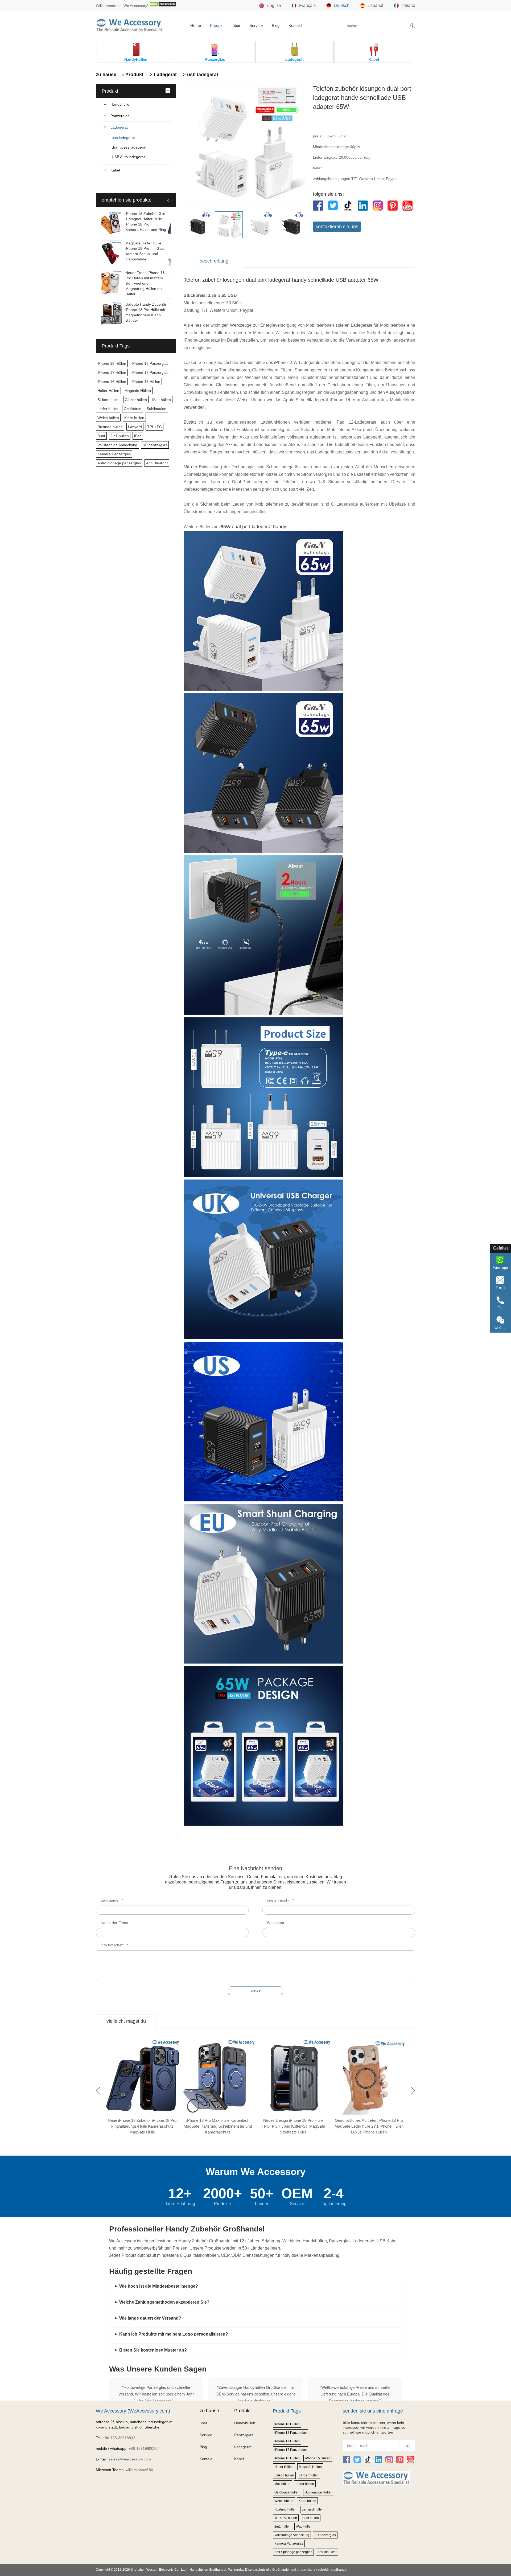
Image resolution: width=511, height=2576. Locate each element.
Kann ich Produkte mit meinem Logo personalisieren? (174, 2334)
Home (196, 25)
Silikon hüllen (108, 400)
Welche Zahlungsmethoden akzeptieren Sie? (164, 2302)
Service (256, 25)
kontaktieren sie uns (337, 227)
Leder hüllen (108, 409)
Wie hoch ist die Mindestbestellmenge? (159, 2286)
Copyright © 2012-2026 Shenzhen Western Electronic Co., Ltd (141, 2570)
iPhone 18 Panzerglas (150, 363)
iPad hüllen (304, 2526)
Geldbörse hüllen (287, 2492)
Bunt (101, 436)
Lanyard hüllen (313, 2509)
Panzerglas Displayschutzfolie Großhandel (259, 2570)
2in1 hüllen (120, 436)
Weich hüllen (108, 418)
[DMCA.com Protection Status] (163, 6)
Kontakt (295, 25)
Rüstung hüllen (110, 427)
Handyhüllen (121, 104)
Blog (276, 25)
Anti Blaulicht (157, 463)
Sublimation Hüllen (319, 2492)
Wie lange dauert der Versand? (150, 2318)
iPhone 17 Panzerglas (150, 372)
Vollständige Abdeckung (117, 445)
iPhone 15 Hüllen (146, 382)
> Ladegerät (162, 75)
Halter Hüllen (108, 391)
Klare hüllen (134, 418)
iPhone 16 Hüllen (112, 382)
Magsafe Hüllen (138, 391)
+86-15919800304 (144, 2448)
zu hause (106, 75)
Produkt (217, 25)
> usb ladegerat (200, 75)
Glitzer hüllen (136, 400)
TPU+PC (154, 427)
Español (375, 5)
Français (307, 5)
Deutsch (342, 5)
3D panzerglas (155, 445)
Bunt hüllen (311, 2518)
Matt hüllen (162, 400)
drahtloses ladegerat (129, 147)
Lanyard (135, 427)
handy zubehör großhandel (328, 2570)
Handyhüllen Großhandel (208, 2570)
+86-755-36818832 (119, 2438)
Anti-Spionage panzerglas (119, 463)
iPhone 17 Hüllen (112, 372)
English (274, 5)
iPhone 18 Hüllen (112, 363)
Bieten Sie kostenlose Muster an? (153, 2350)
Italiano (408, 5)
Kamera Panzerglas (114, 454)
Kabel (115, 170)
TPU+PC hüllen (286, 2518)
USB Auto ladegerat (128, 157)
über (236, 25)
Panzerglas (120, 116)
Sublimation (156, 409)
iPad (138, 436)
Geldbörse (133, 409)
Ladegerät (119, 127)
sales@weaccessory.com (130, 2459)
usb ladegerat (123, 138)
